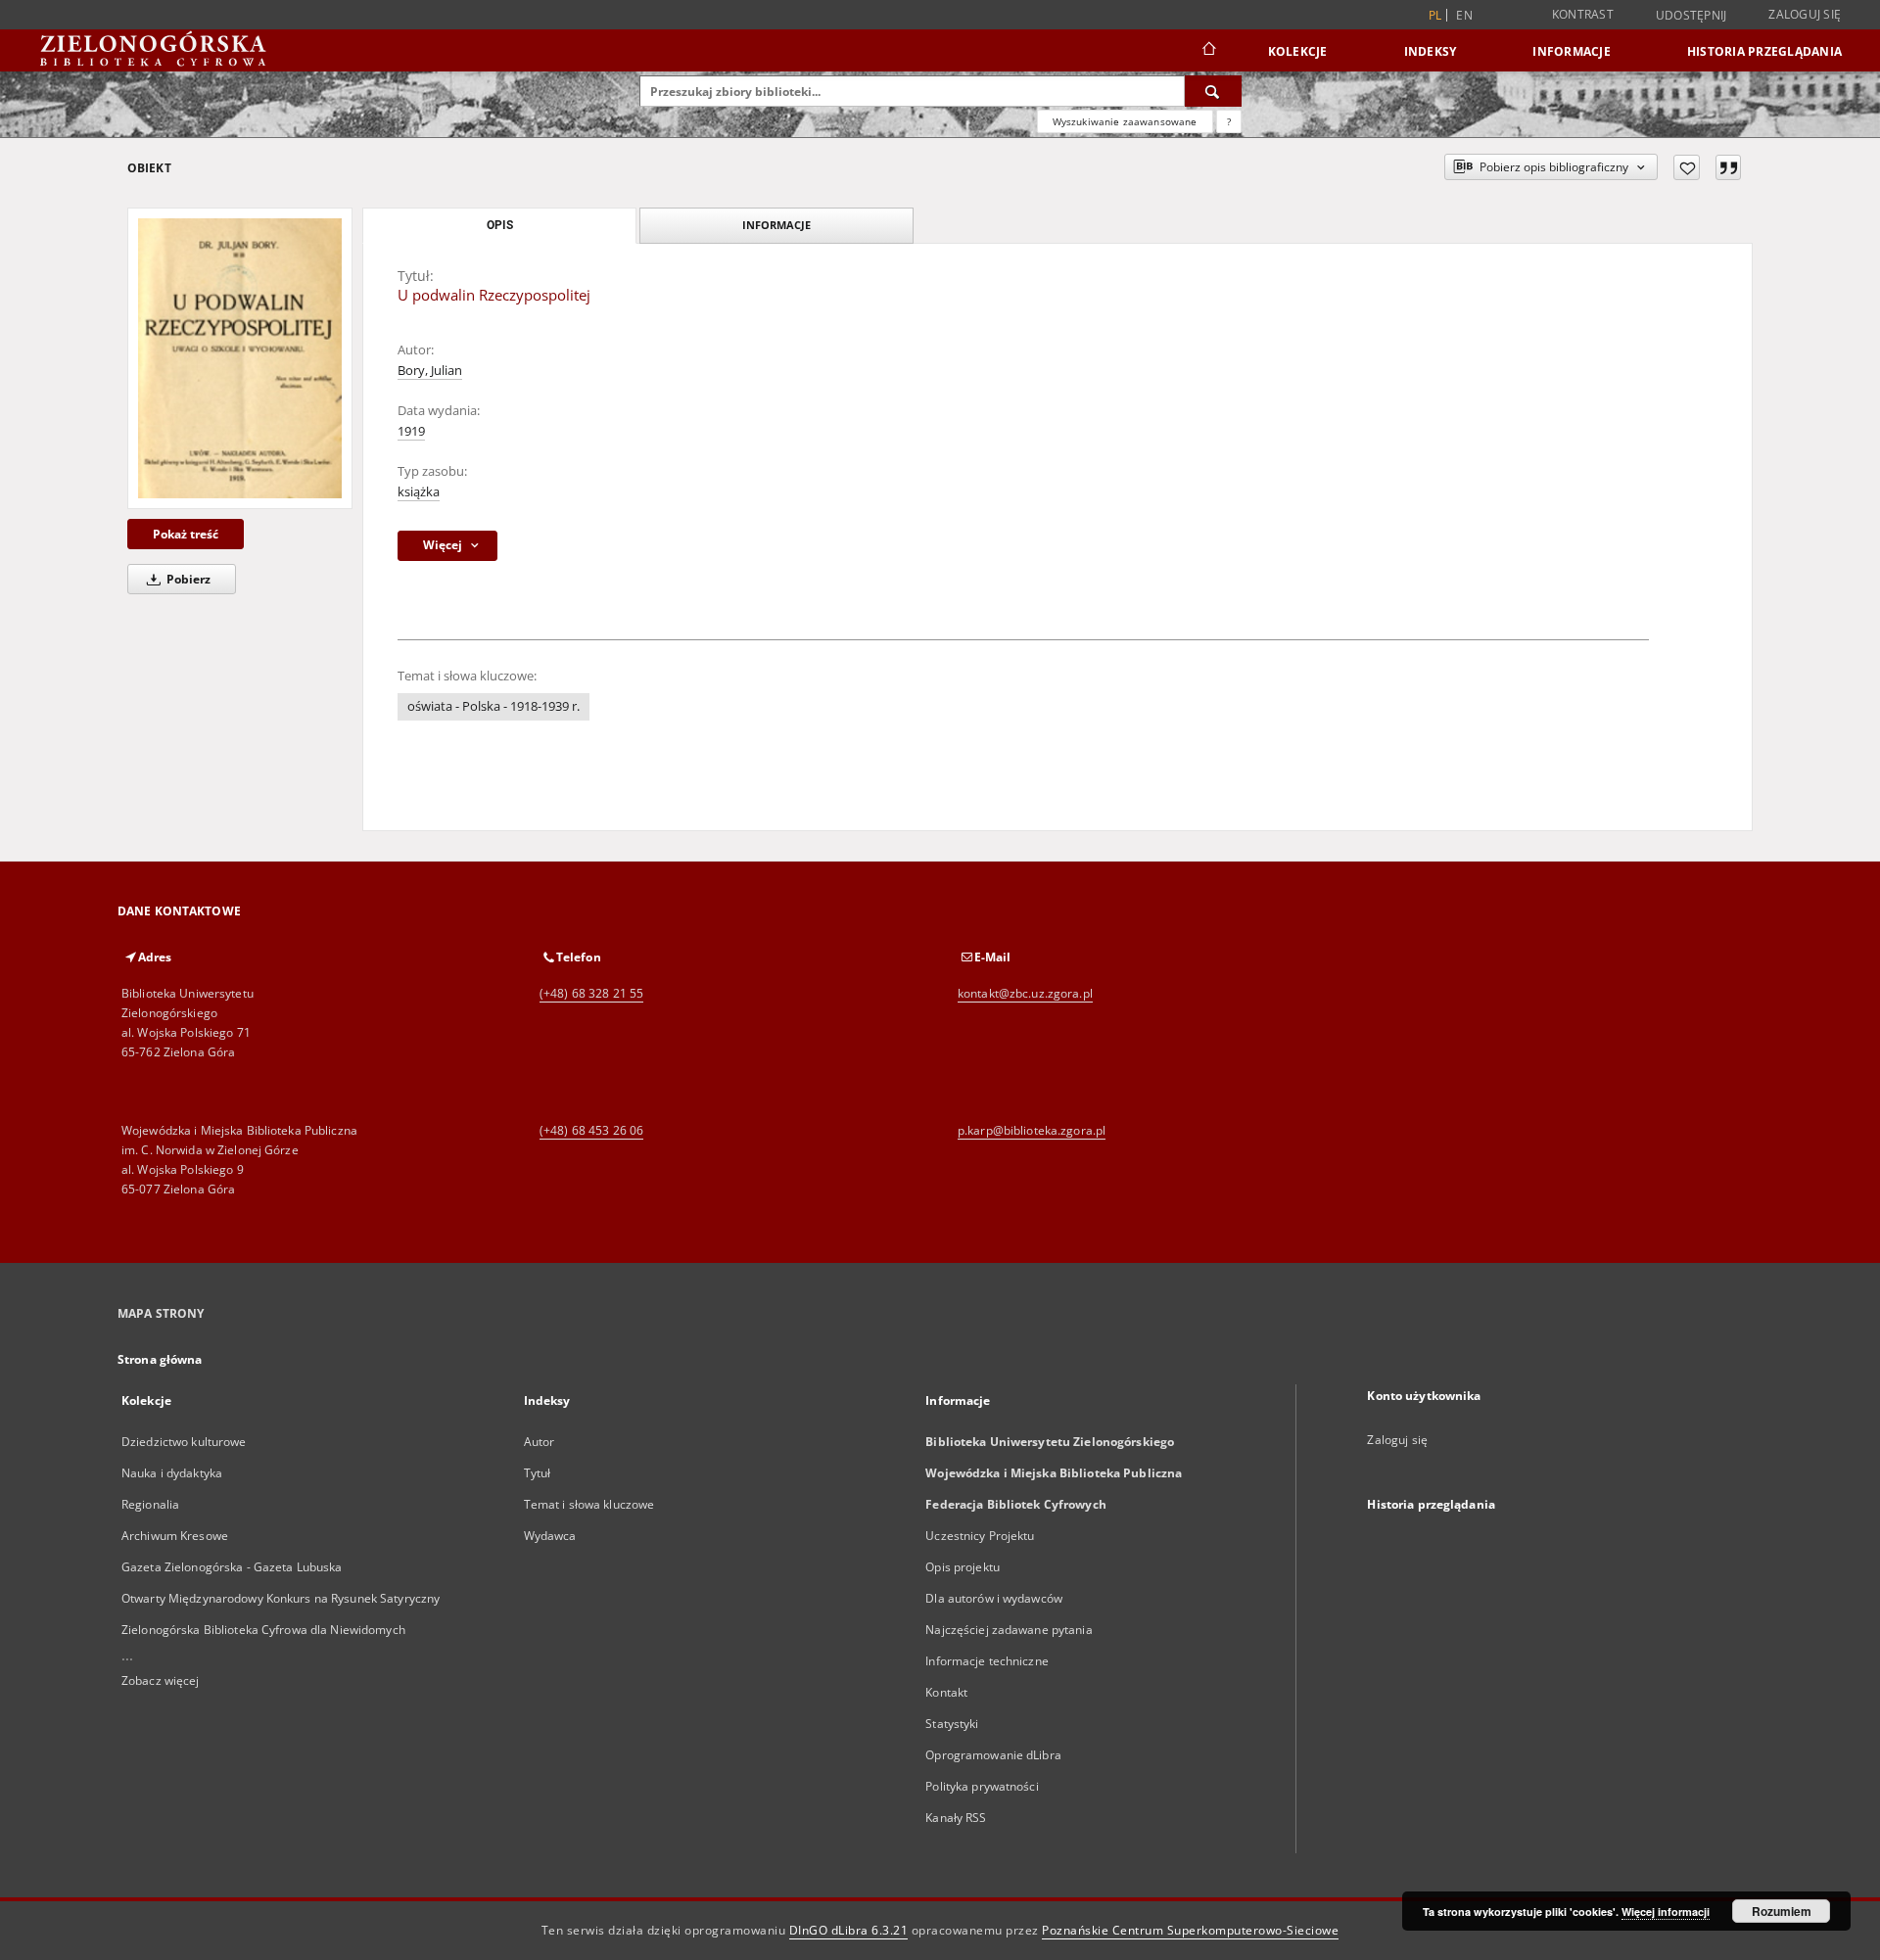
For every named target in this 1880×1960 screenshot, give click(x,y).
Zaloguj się (1805, 14)
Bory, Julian (430, 371)
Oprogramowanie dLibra (993, 1755)
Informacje (1572, 51)
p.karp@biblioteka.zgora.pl (1032, 1130)
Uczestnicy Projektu (980, 1536)
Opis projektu (963, 1567)
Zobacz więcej (161, 1680)
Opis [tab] (500, 225)
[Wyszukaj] (1213, 91)
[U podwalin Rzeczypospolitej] (240, 358)
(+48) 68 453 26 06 (591, 1130)
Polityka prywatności (982, 1786)
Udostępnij (1692, 16)
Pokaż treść (186, 534)
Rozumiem (1782, 1911)
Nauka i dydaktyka (172, 1473)
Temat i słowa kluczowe (589, 1504)
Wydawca (550, 1536)
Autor (540, 1442)
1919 (411, 431)
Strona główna (160, 1359)
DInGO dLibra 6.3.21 (849, 1930)
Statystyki (952, 1724)
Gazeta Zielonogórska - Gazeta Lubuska (232, 1567)
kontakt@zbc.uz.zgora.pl (1025, 993)
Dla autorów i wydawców (994, 1598)
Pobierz (187, 579)
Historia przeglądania (1764, 51)
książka (419, 492)
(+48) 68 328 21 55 (591, 993)
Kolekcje (1298, 51)
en (1464, 15)
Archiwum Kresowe (175, 1536)
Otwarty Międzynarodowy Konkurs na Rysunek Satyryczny (281, 1598)
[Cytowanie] (1728, 167)
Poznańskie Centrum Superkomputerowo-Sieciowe (1190, 1930)
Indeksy (1431, 51)
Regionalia (150, 1504)
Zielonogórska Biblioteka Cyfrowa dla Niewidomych (263, 1630)
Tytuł (538, 1473)
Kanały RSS (956, 1818)
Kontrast (1583, 14)
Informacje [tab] (776, 225)
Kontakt (946, 1692)
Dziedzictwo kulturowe (184, 1442)
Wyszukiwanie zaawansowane (1125, 121)
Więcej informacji (1666, 1912)
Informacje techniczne (987, 1661)
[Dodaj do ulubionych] (1687, 167)
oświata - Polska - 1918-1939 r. (493, 706)
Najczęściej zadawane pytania (1009, 1630)
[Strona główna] (1208, 51)
